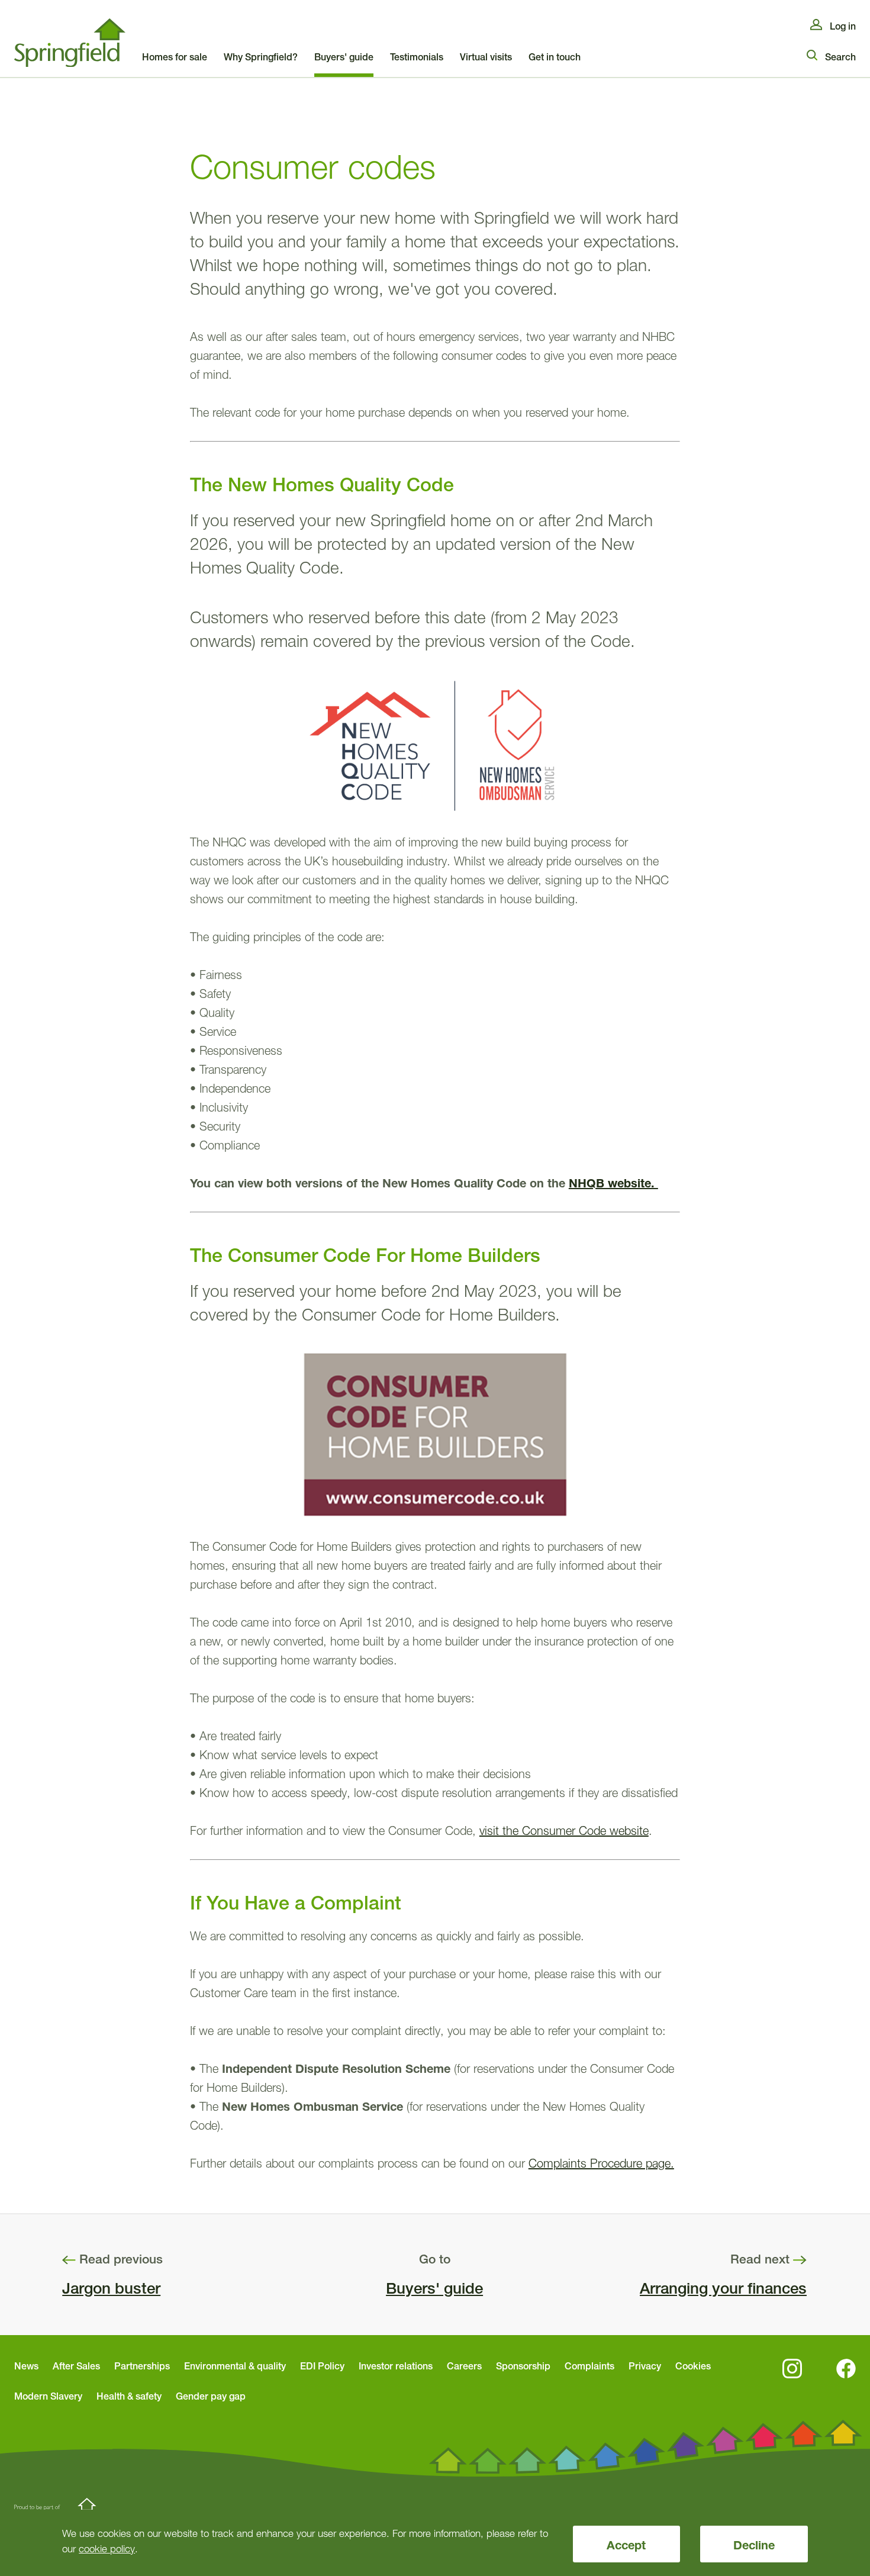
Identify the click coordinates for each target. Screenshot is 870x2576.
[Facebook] (846, 2369)
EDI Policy (322, 2366)
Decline (754, 2545)
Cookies (693, 2366)
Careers (464, 2366)
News (26, 2366)
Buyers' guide (434, 2288)
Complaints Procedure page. (601, 2163)
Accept (626, 2545)
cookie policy (107, 2548)
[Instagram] (792, 2369)
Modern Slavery (48, 2396)
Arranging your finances (723, 2288)
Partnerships (142, 2366)
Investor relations (396, 2366)
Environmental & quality (235, 2366)
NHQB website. (613, 1183)
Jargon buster (111, 2288)
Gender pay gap (211, 2396)
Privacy (645, 2366)
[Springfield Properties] (70, 43)
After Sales (76, 2366)
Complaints (589, 2366)
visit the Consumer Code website (564, 1831)
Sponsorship (523, 2366)
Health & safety (129, 2396)
